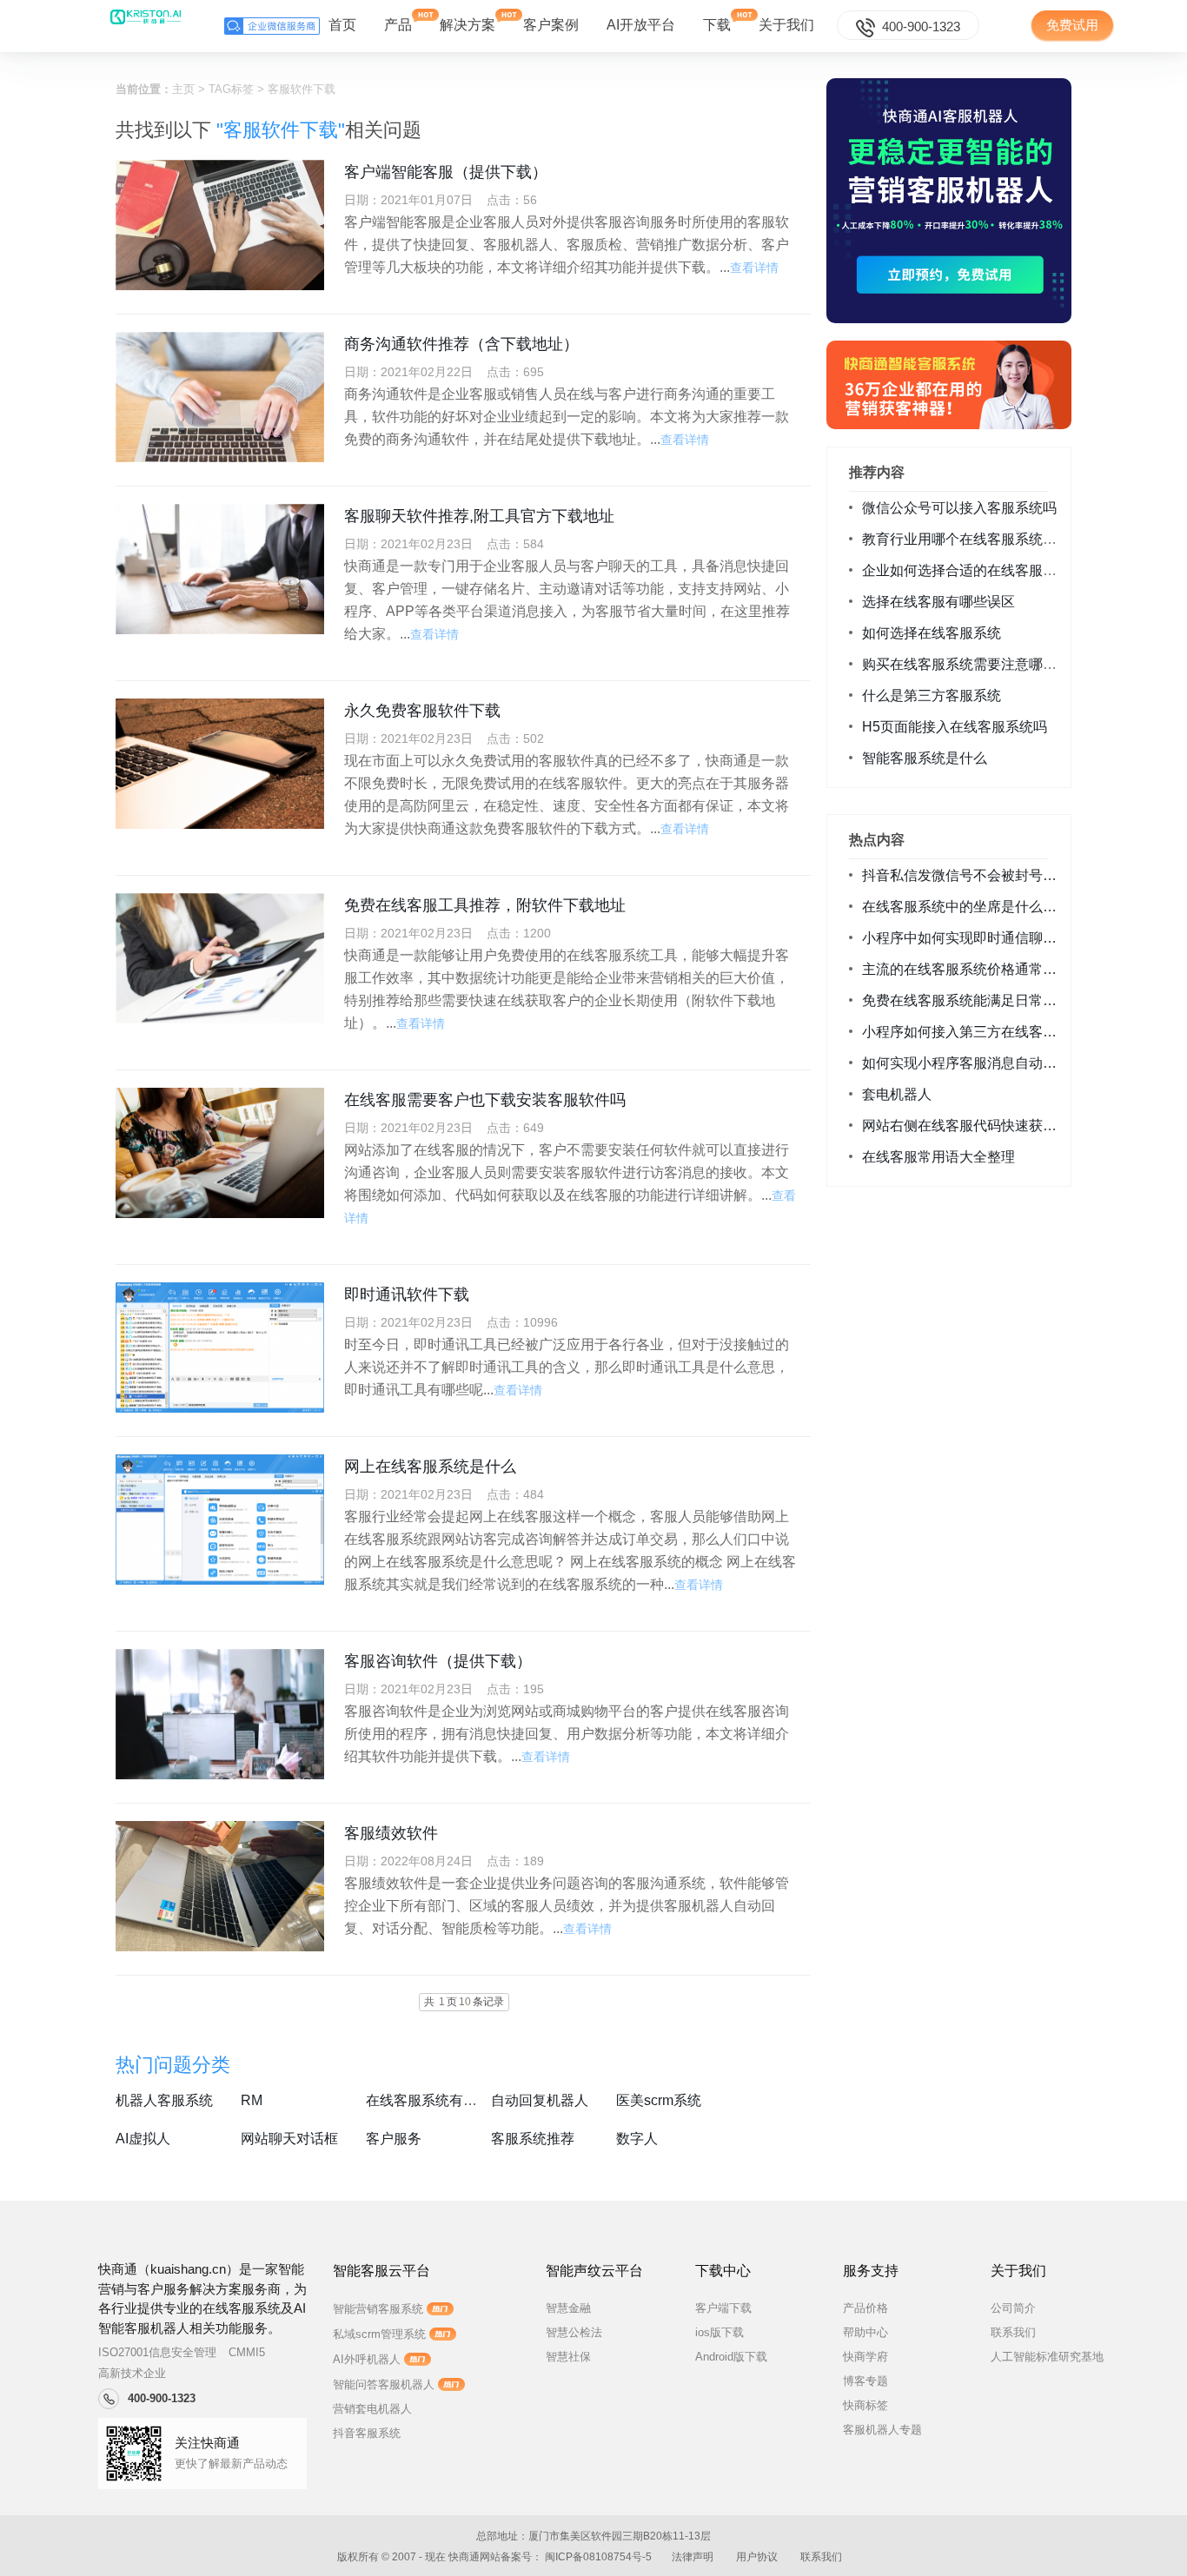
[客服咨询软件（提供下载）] (220, 1714)
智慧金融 (568, 2308)
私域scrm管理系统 (379, 2334)
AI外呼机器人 (367, 2359)
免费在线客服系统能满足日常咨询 (966, 1000)
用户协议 (757, 2557)
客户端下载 (723, 2308)
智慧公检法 (574, 2332)
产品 (398, 25)
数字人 (637, 2139)
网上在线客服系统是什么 (430, 1467)
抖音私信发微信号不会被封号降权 (966, 875)
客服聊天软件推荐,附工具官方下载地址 (479, 516)
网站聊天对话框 (289, 2139)
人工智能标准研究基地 (1047, 2357)
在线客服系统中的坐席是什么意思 (966, 907)
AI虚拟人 (143, 2139)
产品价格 (865, 2308)
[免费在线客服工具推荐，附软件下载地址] (220, 958)
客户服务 (394, 2139)
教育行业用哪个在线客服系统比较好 (973, 539)
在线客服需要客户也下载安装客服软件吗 (485, 1100)
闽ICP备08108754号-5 (598, 2557)
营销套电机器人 (372, 2409)
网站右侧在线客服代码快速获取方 (966, 1126)
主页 (183, 89)
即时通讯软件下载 (407, 1295)
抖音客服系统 (367, 2433)
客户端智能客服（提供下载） (446, 172)
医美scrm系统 (659, 2100)
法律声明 (693, 2557)
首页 (342, 25)
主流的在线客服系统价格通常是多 (966, 969)
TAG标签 (231, 89)
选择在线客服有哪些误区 (938, 602)
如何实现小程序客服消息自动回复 (966, 1063)
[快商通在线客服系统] (949, 385)
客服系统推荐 (533, 2139)
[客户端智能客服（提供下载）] (220, 225)
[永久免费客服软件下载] (220, 764)
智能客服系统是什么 (925, 758)
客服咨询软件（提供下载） (438, 1661)
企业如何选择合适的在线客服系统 (966, 570)
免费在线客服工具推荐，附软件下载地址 (485, 905)
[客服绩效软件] (220, 1886)
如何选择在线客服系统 (932, 633)
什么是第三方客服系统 (932, 695)
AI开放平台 (641, 25)
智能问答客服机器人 (384, 2384)
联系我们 (1013, 2332)
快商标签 (865, 2405)
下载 (717, 25)
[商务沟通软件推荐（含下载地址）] (220, 397)
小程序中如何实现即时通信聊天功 (966, 938)
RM (252, 2100)
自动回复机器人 (540, 2100)
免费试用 (1072, 25)
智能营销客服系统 (378, 2309)
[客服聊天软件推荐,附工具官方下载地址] (220, 569)
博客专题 (865, 2381)
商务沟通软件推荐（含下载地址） (461, 344)
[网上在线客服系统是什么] (220, 1520)
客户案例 (551, 25)
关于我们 (786, 25)
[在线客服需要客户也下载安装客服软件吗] (220, 1153)
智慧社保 (568, 2357)
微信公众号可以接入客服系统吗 (959, 508)
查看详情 (754, 268)
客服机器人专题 (882, 2430)
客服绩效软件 (391, 1833)
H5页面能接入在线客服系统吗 (955, 727)
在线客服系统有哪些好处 (442, 2100)
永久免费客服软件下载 (422, 711)
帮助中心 (865, 2332)
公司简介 (1013, 2308)
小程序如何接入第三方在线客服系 (966, 1032)
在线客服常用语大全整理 (938, 1157)
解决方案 (468, 25)
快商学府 (865, 2357)
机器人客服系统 (164, 2100)
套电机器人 (897, 1094)
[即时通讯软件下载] (220, 1348)
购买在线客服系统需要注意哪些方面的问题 (994, 664)
